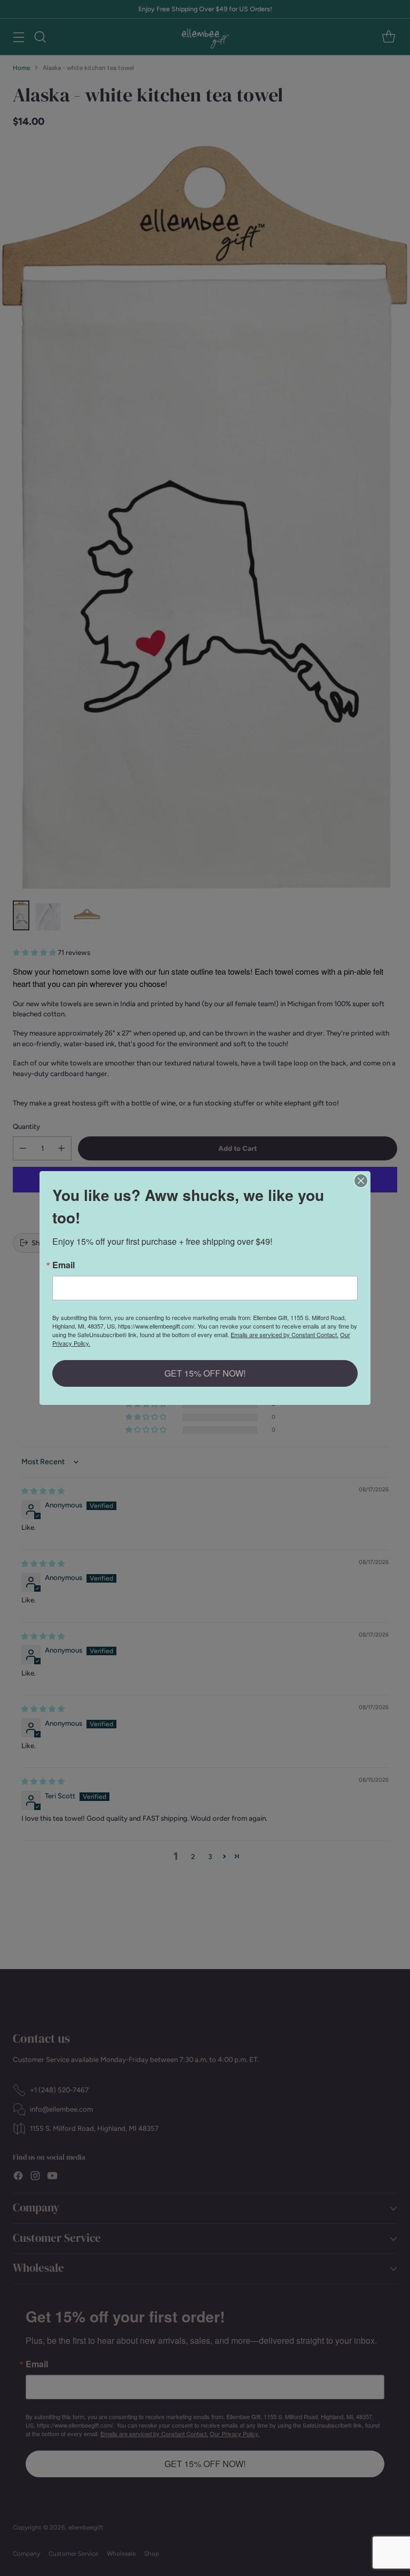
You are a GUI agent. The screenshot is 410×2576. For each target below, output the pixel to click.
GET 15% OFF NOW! (205, 1373)
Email (64, 1265)
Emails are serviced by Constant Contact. (285, 1334)
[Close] (361, 1181)
